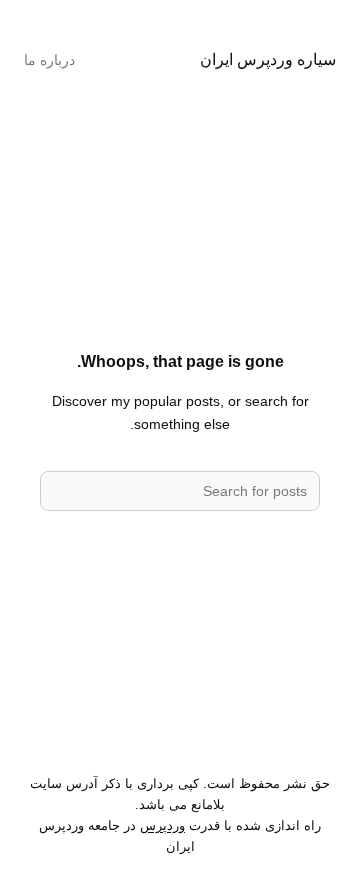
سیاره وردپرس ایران (268, 59)
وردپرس (162, 825)
